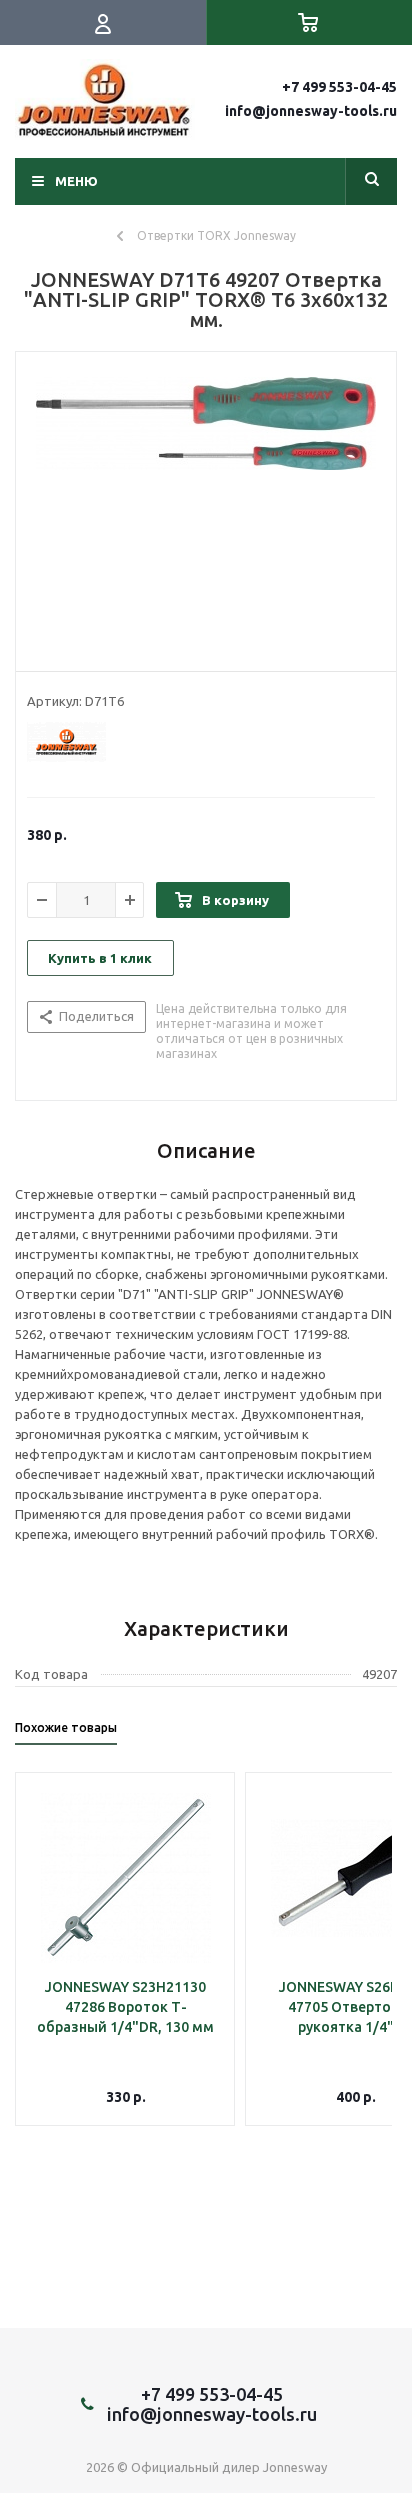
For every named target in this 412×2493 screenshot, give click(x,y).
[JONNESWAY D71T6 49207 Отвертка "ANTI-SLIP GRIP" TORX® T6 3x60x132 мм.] (206, 507)
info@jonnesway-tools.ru (311, 111)
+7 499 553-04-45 (339, 87)
